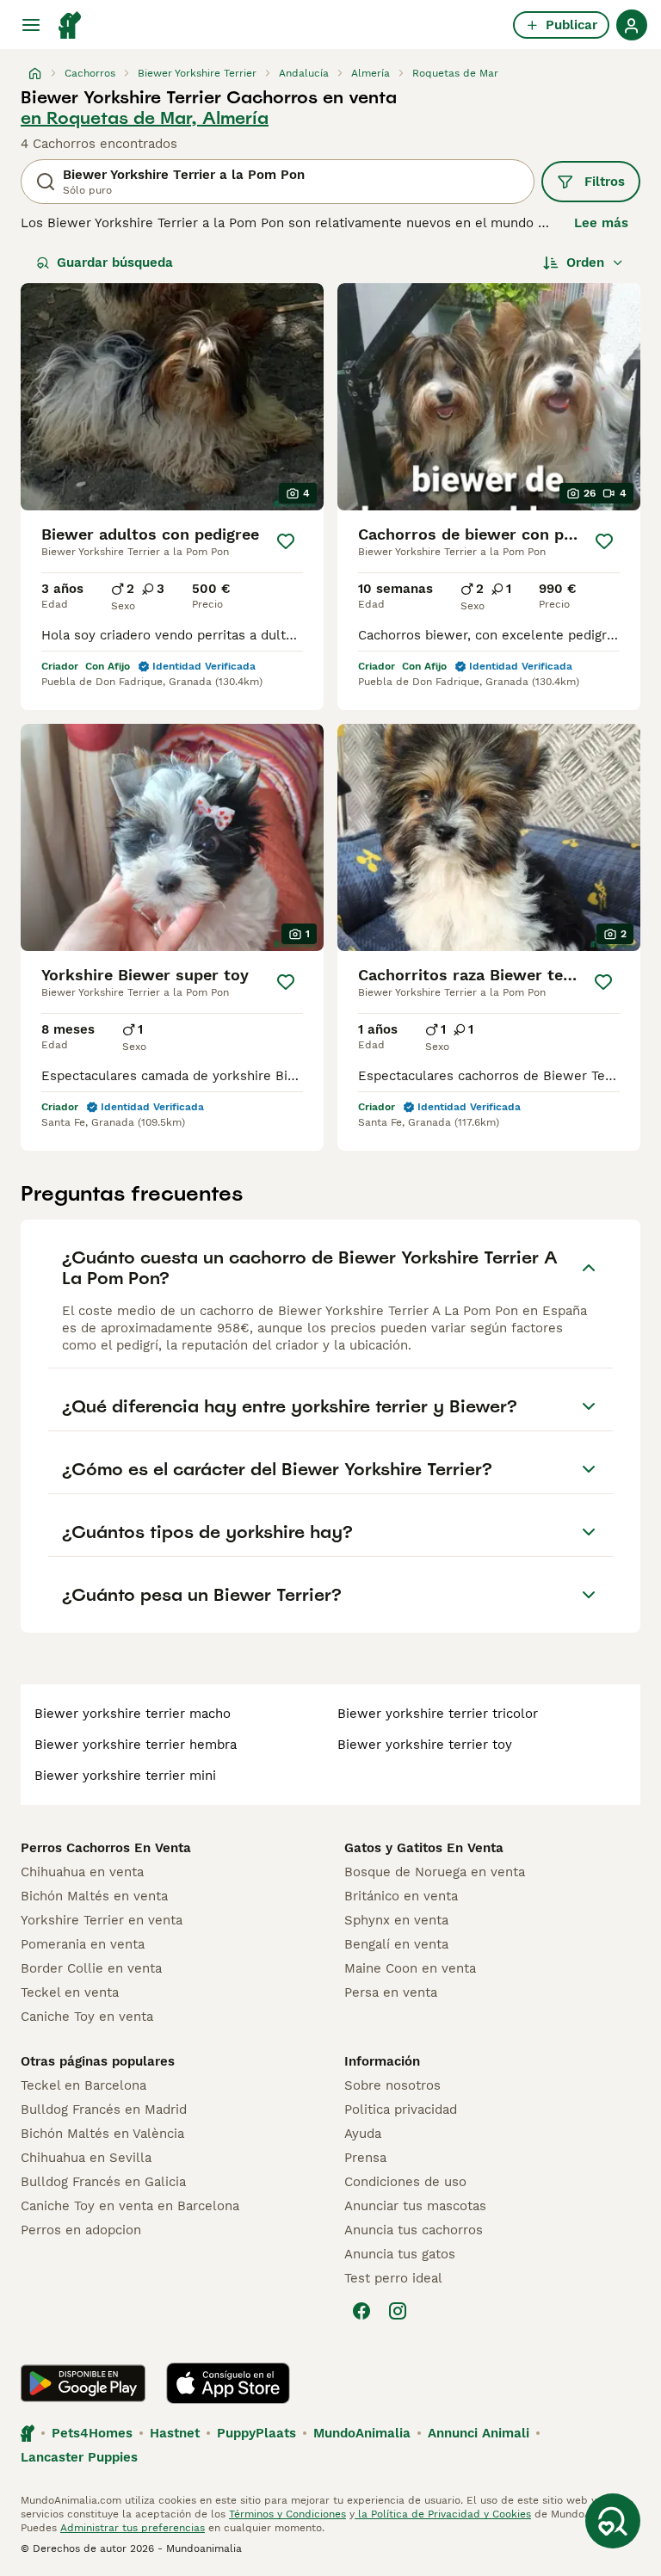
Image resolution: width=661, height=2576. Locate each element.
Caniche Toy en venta (87, 2017)
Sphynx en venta (396, 1920)
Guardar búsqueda (115, 263)
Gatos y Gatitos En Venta (424, 1848)
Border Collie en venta (91, 1968)
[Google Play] (83, 2383)
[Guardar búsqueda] (613, 2521)
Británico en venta (401, 1896)
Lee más (601, 223)
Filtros (605, 182)
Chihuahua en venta (82, 1872)
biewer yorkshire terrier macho (133, 1714)
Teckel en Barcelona (83, 2085)
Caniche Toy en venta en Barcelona (130, 2206)
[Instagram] (398, 2311)
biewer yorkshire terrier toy (425, 1745)
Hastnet (175, 2433)
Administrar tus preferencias (133, 2528)
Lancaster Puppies (79, 2457)
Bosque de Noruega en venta (435, 1872)
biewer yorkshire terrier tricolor (438, 1714)
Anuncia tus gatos (400, 2254)
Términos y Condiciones (287, 2514)
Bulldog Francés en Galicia (103, 2182)
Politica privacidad (401, 2110)
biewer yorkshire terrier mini (125, 1776)
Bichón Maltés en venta (94, 1896)
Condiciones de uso (405, 2182)
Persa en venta (391, 1992)
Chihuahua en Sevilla (86, 2158)
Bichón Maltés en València (102, 2134)
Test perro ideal (393, 2278)
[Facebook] (361, 2311)
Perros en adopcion (81, 2230)
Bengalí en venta (396, 1944)
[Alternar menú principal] (31, 25)
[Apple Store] (228, 2383)
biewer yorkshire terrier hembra (136, 1745)
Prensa (365, 2158)
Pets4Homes (92, 2433)
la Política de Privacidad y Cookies (443, 2514)
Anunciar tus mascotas (415, 2206)
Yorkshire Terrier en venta (102, 1920)
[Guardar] (286, 541)
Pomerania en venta (83, 1944)
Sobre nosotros (392, 2085)
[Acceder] (632, 25)
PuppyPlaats (256, 2433)
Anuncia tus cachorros (414, 2230)
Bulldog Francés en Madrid (104, 2110)
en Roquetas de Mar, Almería (145, 118)
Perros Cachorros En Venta (106, 1848)
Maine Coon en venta (410, 1968)
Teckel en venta (70, 1992)
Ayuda (363, 2134)
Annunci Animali (479, 2433)
